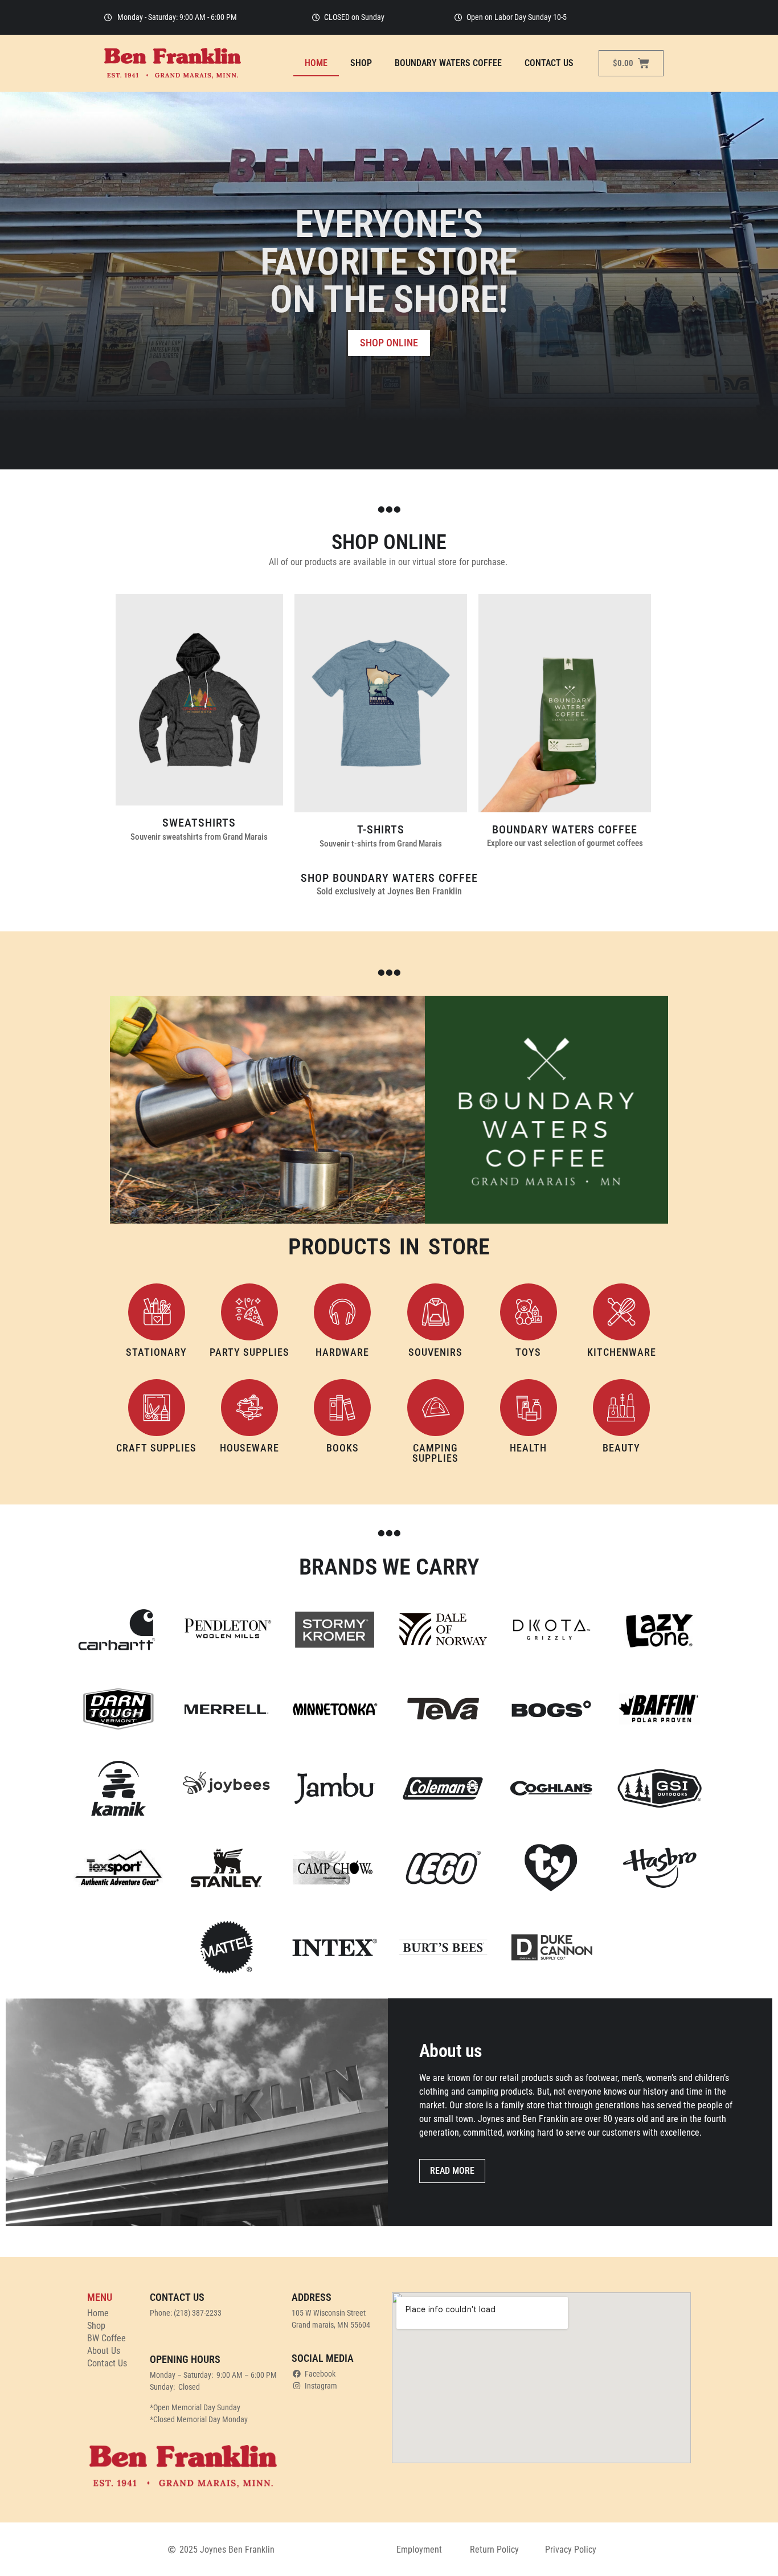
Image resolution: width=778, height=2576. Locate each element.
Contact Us (549, 63)
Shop (361, 63)
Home (316, 63)
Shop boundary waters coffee (389, 878)
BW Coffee (107, 2338)
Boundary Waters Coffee (448, 63)
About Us (104, 2351)
